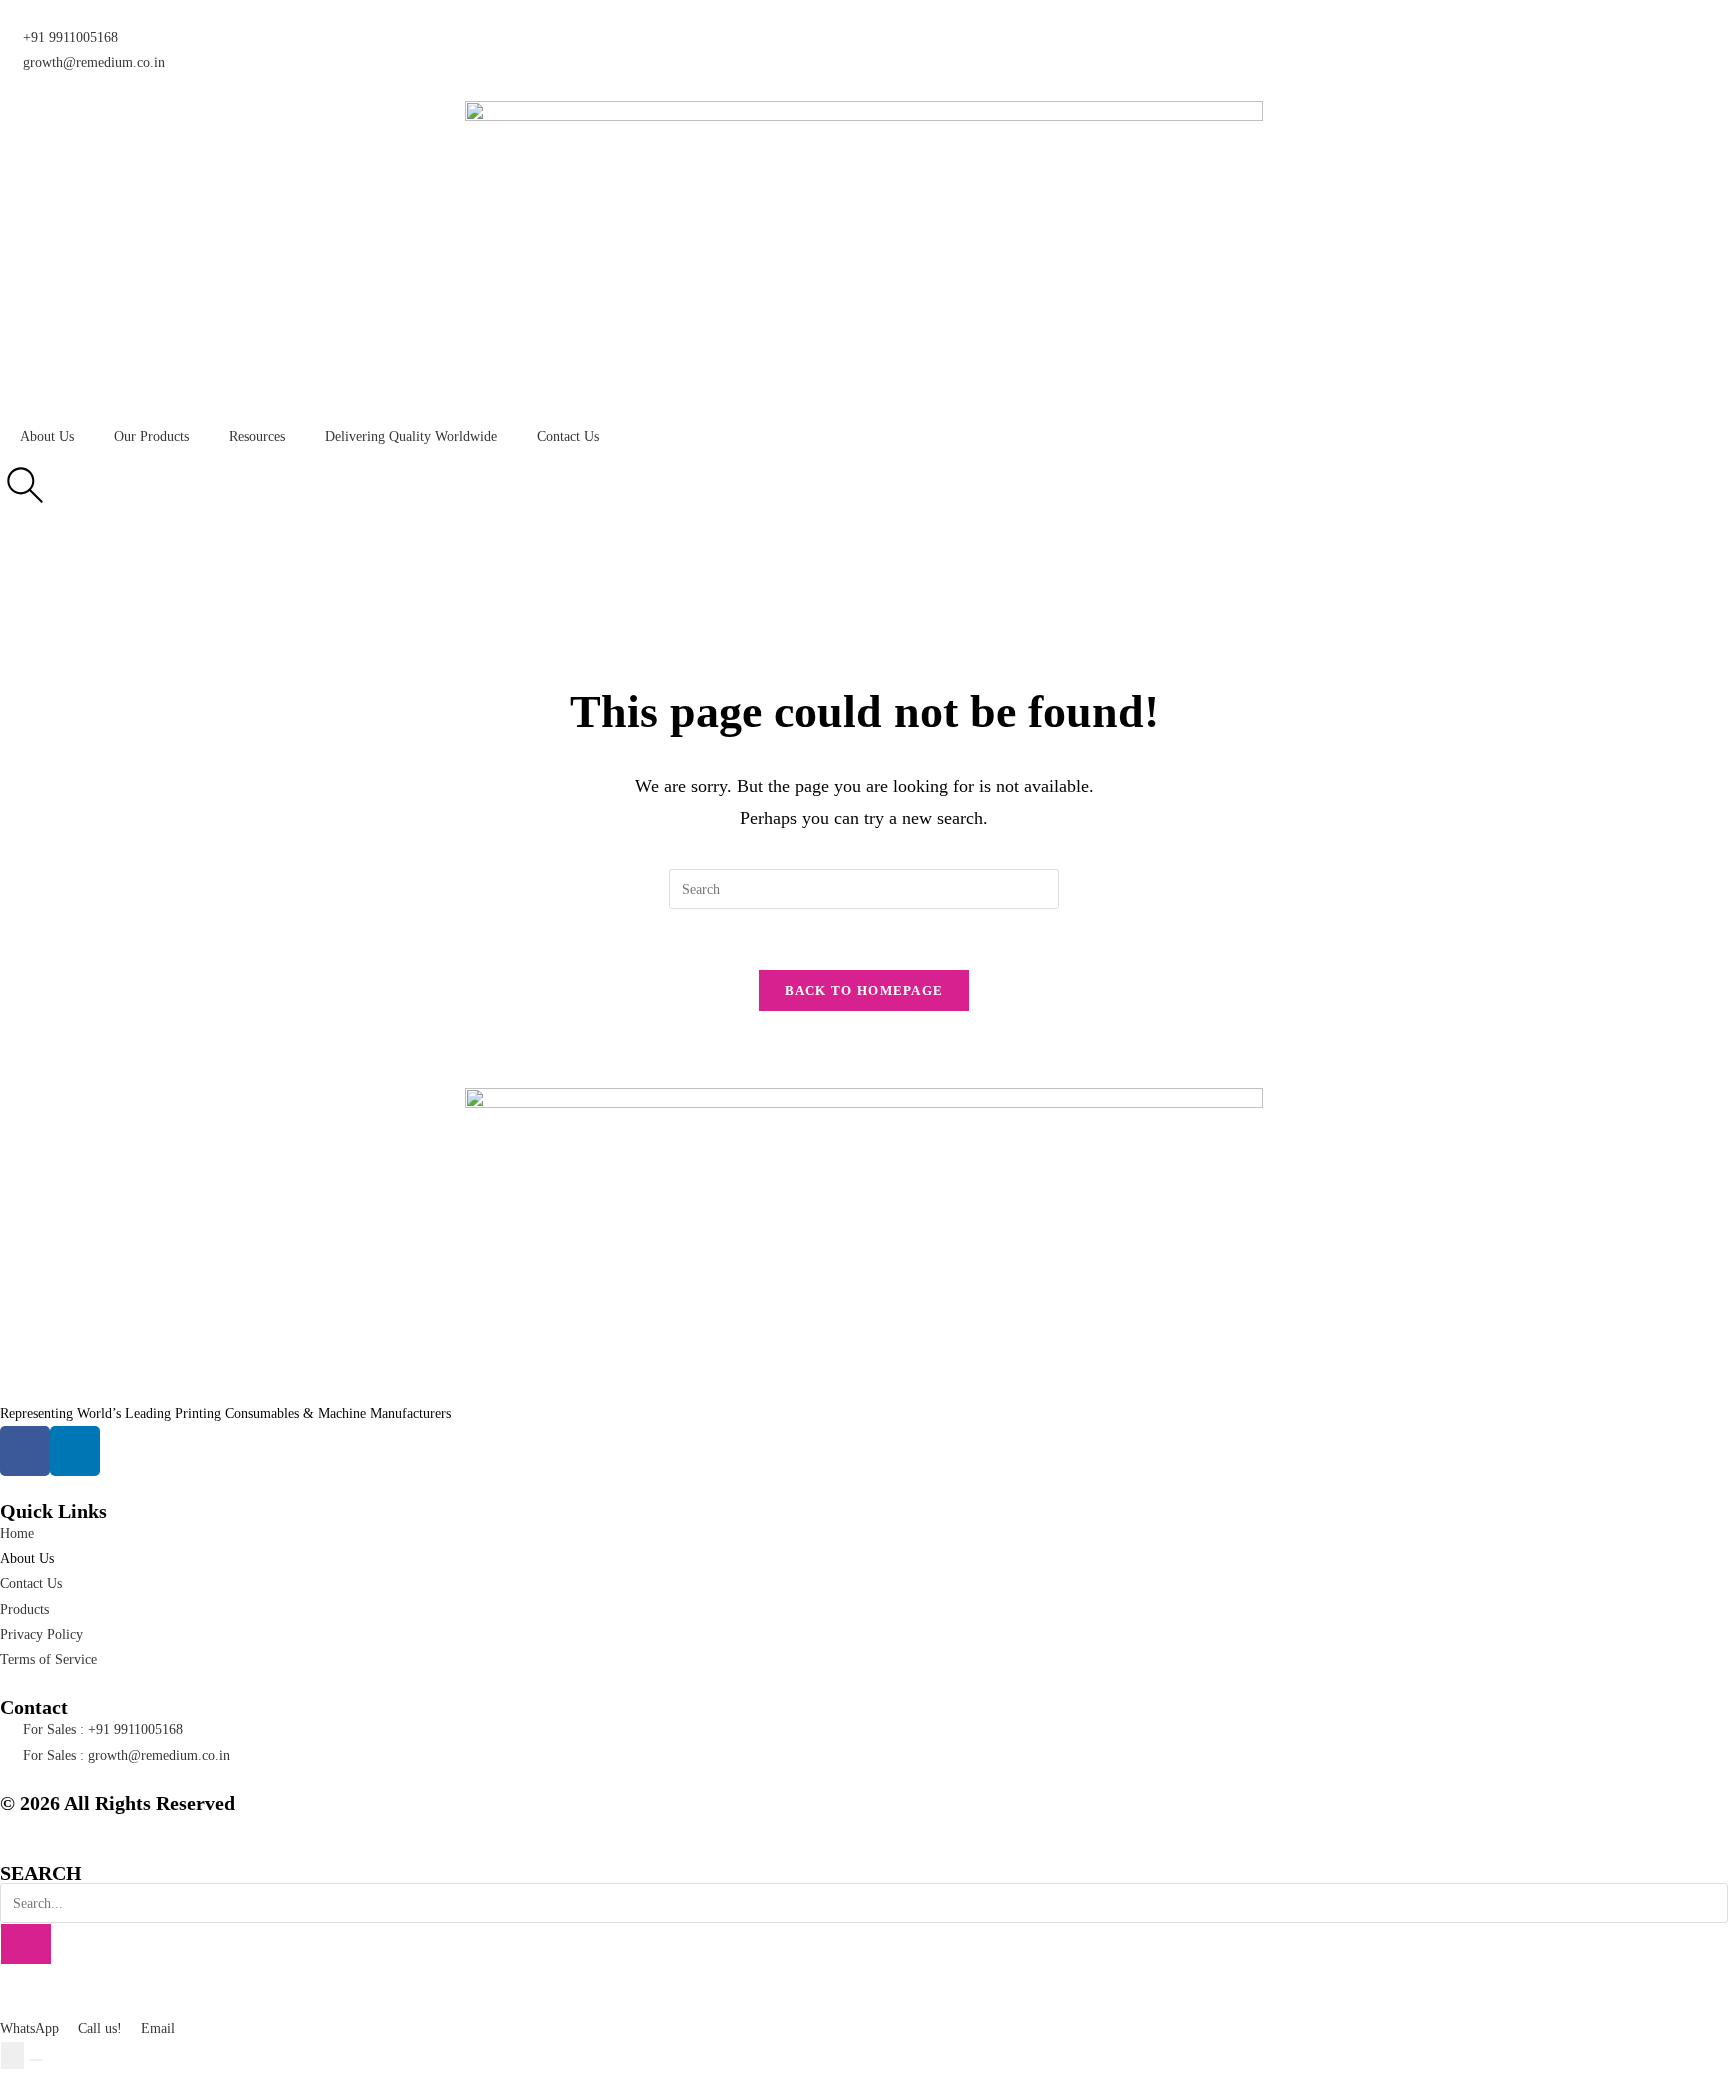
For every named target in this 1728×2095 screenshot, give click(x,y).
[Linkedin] (75, 1451)
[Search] (26, 1944)
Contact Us (568, 436)
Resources (257, 436)
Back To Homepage (864, 990)
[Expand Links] (12, 2055)
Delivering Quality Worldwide (411, 436)
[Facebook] (25, 1451)
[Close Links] (36, 2060)
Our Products (151, 436)
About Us (47, 436)
